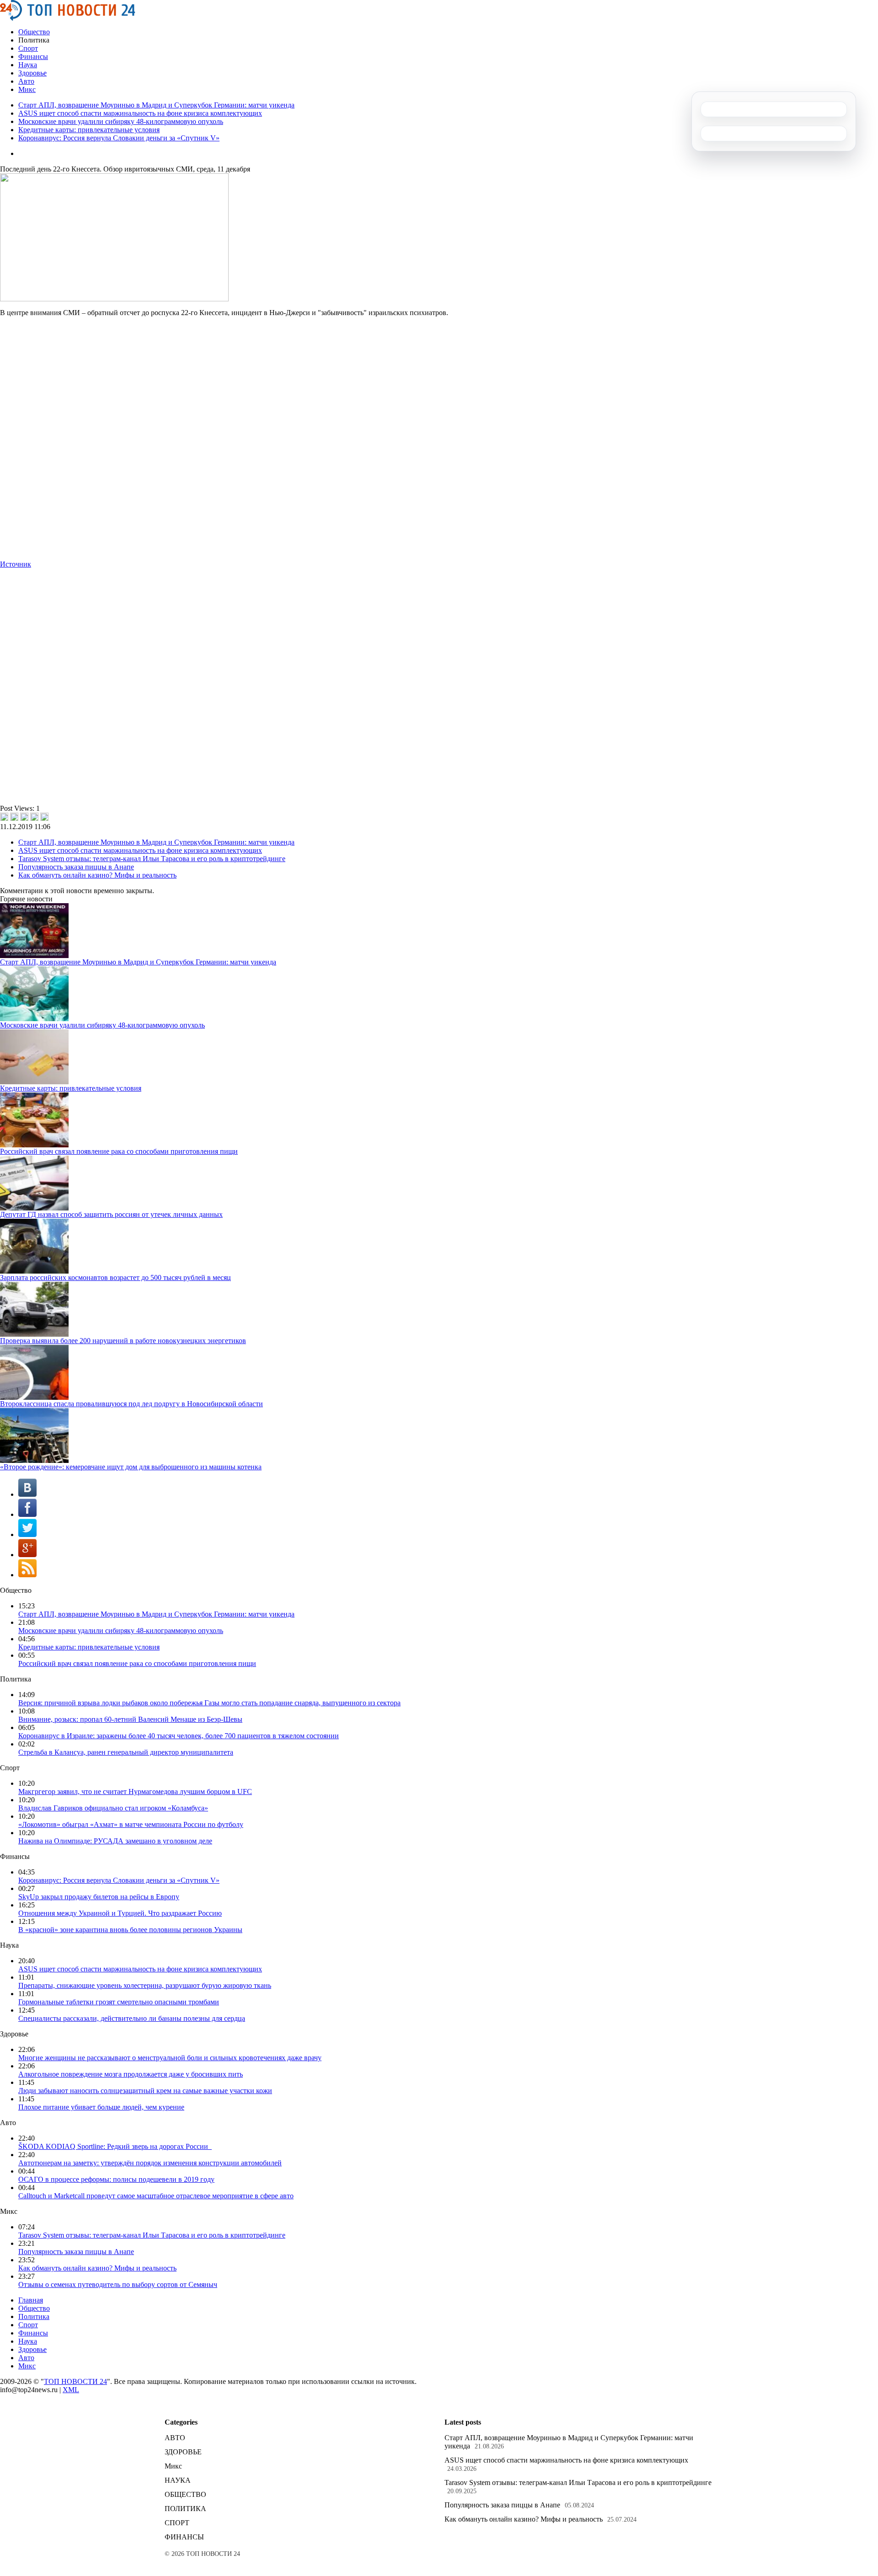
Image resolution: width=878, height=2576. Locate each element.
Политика (34, 2316)
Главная (31, 2300)
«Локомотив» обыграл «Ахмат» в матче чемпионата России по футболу (131, 1824)
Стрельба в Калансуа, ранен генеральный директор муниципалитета (126, 1752)
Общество (34, 32)
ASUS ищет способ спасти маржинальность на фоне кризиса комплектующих (140, 113)
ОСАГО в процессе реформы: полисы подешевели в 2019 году (116, 2179)
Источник (16, 564)
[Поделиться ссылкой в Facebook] (14, 817)
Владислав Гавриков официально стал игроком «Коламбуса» (113, 1808)
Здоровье (32, 73)
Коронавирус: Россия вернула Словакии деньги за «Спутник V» (119, 138)
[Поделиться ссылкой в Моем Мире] (34, 817)
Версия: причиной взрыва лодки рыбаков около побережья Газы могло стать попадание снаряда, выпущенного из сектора (209, 1703)
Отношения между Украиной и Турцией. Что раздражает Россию (120, 1913)
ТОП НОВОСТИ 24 (75, 2381)
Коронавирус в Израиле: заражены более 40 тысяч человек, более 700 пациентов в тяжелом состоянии (179, 1736)
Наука (28, 65)
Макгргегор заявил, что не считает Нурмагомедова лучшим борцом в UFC (135, 1791)
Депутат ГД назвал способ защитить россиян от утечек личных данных (111, 1214)
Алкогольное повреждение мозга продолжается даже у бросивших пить (131, 2074)
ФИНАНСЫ (184, 2537)
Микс (27, 89)
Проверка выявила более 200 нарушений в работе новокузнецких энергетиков (123, 1341)
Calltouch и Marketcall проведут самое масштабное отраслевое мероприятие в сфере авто (156, 2196)
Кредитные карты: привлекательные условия (89, 130)
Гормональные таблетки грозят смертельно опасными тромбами (119, 2002)
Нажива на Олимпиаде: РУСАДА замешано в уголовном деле (115, 1841)
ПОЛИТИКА (185, 2509)
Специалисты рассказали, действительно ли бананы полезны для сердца (132, 2018)
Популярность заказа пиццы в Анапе (76, 867)
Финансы (33, 56)
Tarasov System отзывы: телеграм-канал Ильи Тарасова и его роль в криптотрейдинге (152, 859)
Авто (26, 81)
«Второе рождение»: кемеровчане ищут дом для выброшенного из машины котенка (131, 1467)
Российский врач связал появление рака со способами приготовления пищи (119, 1151)
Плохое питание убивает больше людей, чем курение (101, 2107)
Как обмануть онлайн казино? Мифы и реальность (97, 875)
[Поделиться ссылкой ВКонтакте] (4, 817)
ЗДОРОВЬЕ (183, 2452)
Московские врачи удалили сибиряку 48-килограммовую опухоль (121, 121)
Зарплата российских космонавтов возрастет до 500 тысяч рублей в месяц (115, 1277)
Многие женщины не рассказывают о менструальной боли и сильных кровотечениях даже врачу (170, 2058)
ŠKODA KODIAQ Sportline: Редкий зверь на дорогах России (115, 2146)
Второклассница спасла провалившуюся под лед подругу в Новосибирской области (131, 1404)
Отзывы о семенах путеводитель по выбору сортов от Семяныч (118, 2284)
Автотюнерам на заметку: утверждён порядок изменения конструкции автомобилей (150, 2163)
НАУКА (178, 2480)
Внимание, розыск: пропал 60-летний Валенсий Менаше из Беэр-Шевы (130, 1719)
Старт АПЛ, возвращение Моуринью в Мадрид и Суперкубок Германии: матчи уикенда (156, 105)
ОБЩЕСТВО (185, 2494)
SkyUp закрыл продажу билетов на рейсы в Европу (99, 1897)
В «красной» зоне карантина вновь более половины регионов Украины (130, 1930)
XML (71, 2390)
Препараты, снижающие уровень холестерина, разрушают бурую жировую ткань (145, 1985)
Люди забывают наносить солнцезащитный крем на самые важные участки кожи (145, 2091)
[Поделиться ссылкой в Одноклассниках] (44, 817)
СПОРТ (177, 2523)
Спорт (28, 48)
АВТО (175, 2438)
